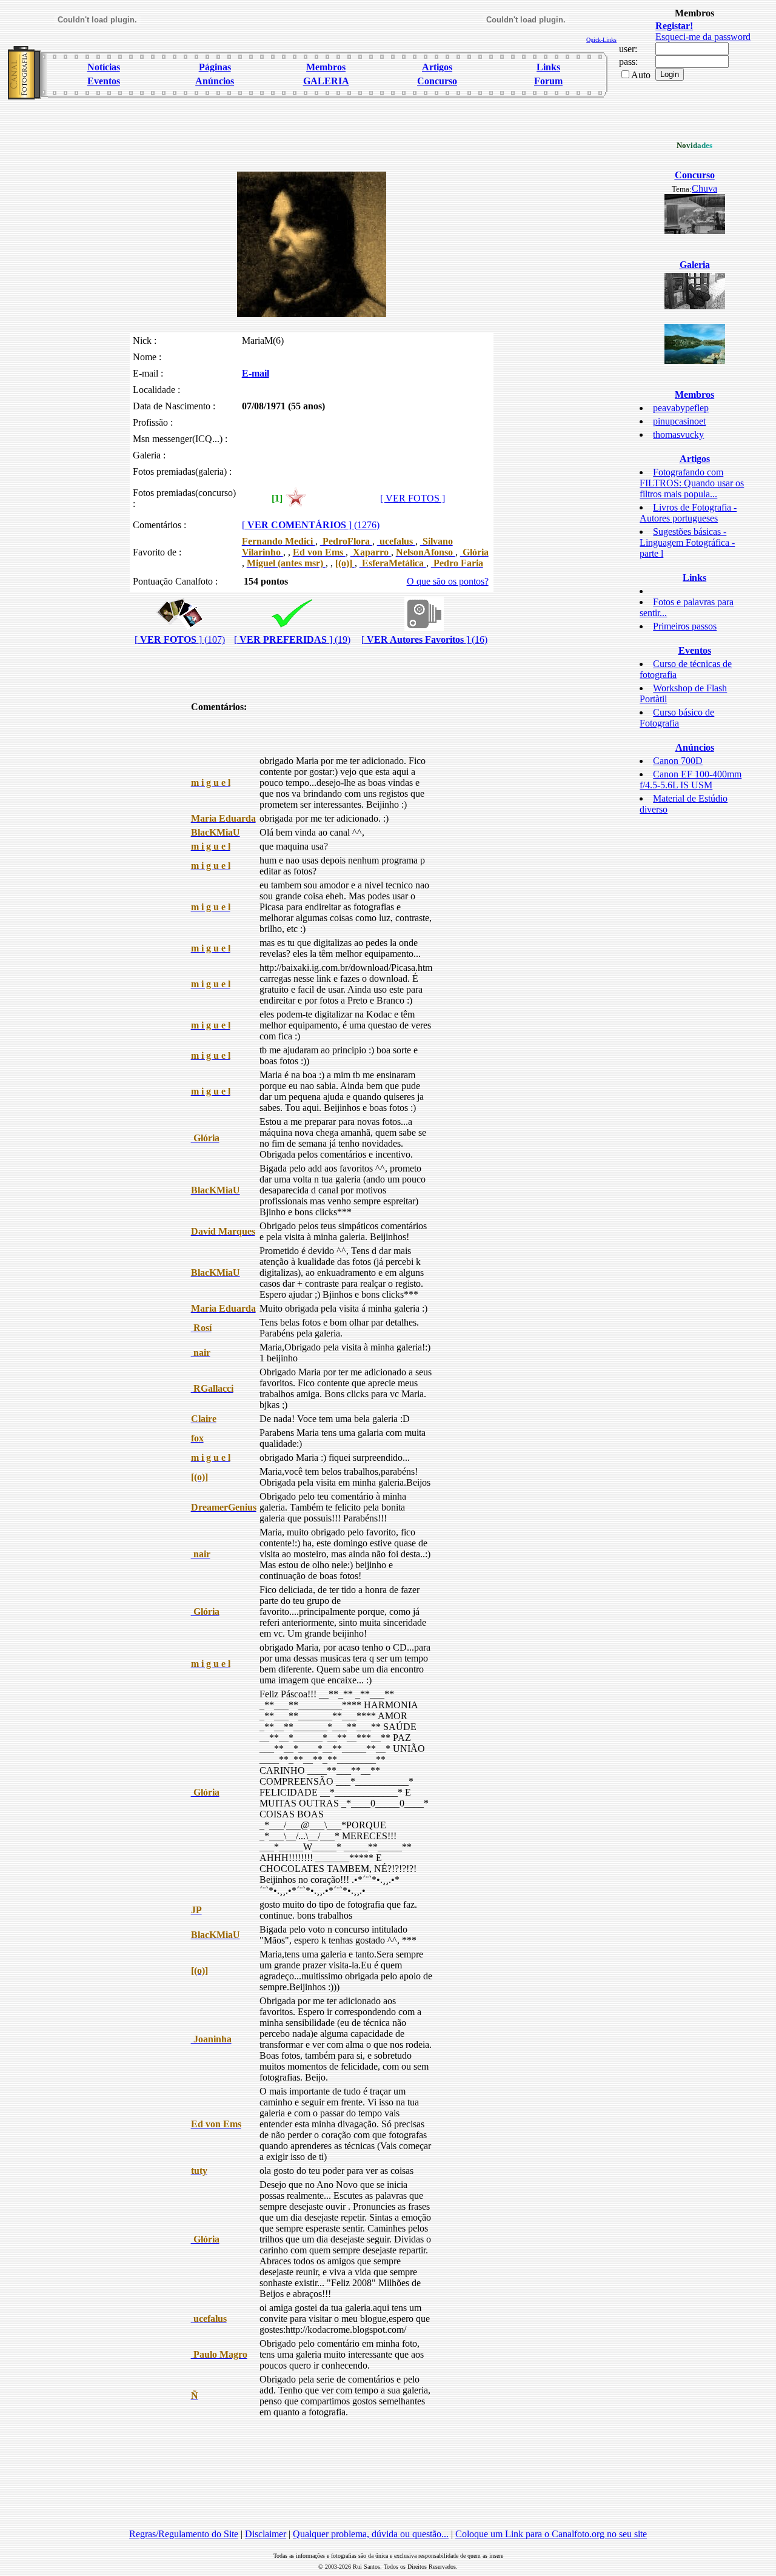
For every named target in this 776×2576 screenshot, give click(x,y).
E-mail (256, 373)
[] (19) (292, 639)
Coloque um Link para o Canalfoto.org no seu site (551, 2534)
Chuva (704, 188)
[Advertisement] (312, 131)
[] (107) (180, 639)
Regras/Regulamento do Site (184, 2534)
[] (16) (424, 639)
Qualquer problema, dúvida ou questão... (371, 2534)
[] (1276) (311, 525)
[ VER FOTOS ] (413, 498)
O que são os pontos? (448, 581)
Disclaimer (266, 2534)
